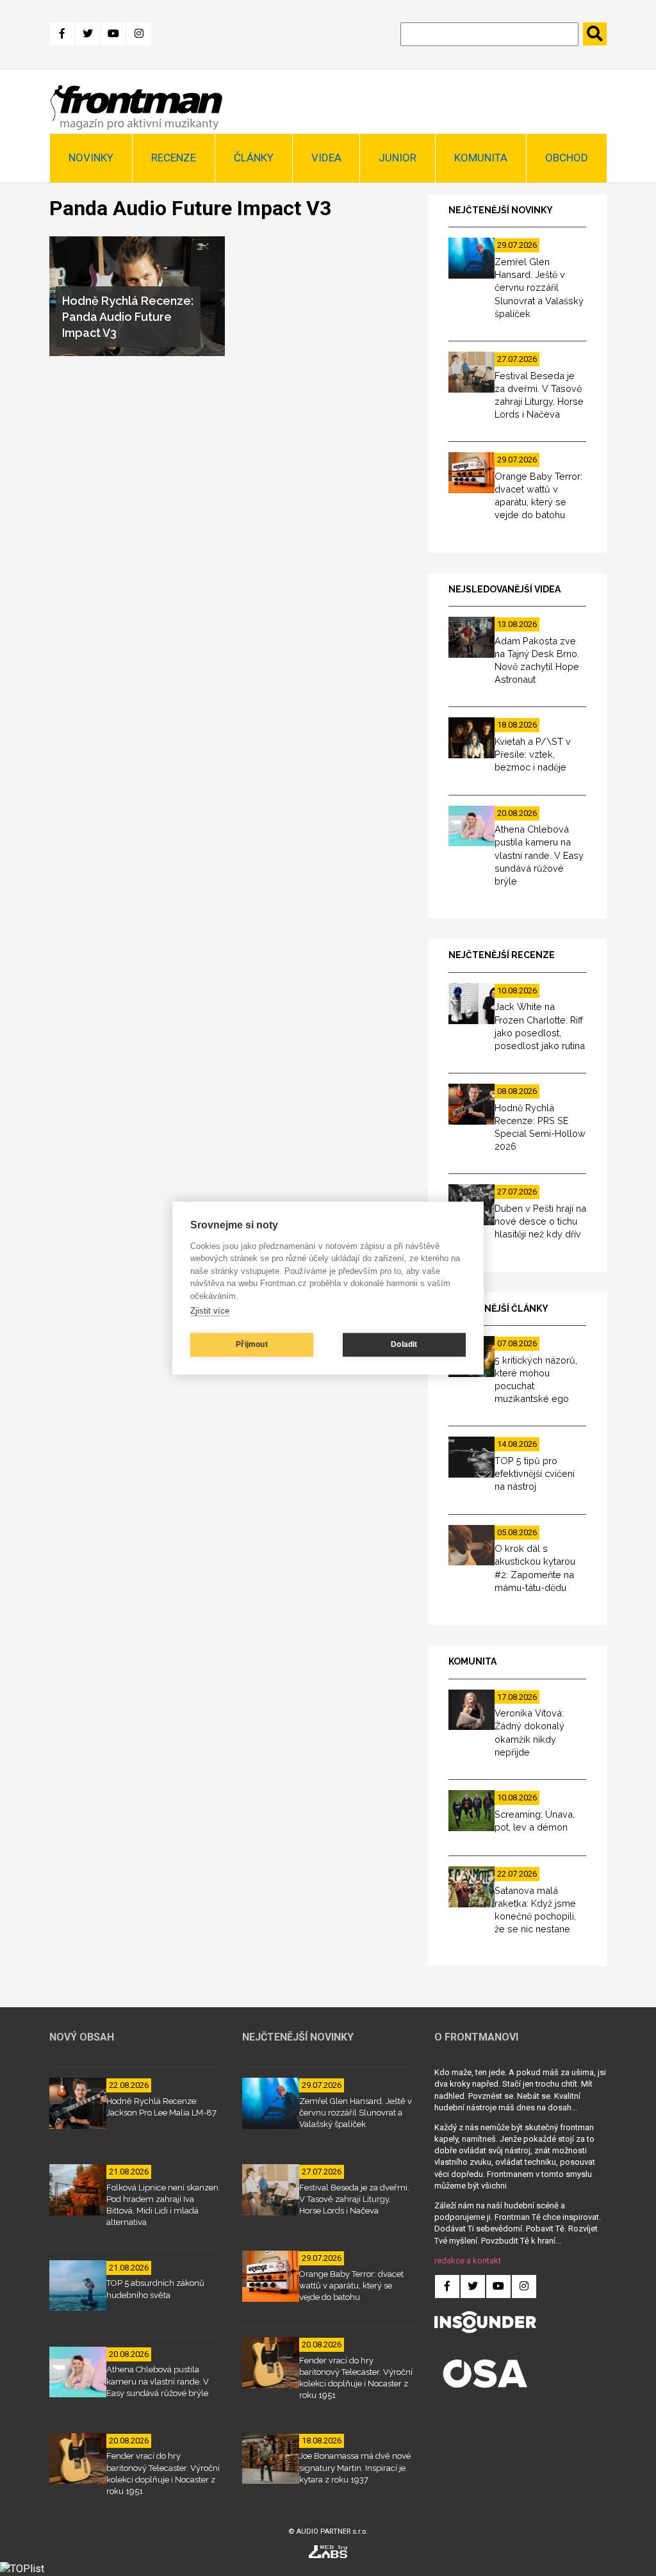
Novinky (91, 158)
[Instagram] (139, 34)
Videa (326, 158)
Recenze (174, 158)
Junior (398, 158)
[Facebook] (62, 34)
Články (254, 158)
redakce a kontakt (468, 2261)
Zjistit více (210, 1311)
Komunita (481, 158)
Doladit (404, 1344)
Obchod (567, 158)
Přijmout (252, 1344)
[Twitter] (88, 34)
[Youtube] (113, 34)
